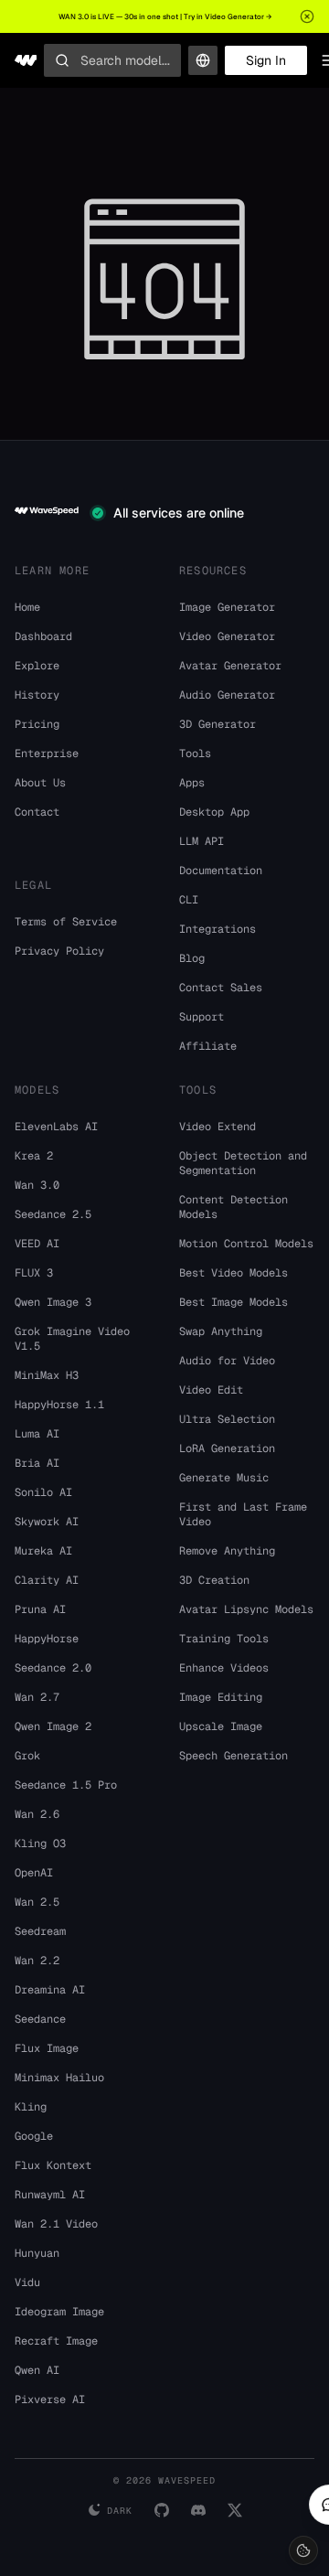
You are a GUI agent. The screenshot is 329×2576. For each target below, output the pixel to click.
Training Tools (224, 1639)
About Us (40, 783)
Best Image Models (233, 1302)
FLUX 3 (34, 1273)
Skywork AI (47, 1522)
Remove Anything (227, 1551)
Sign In (266, 60)
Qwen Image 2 (53, 1726)
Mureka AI (43, 1551)
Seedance (40, 2019)
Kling (31, 2107)
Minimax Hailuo (59, 2078)
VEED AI (37, 1244)
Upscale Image (221, 1726)
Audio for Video (227, 1361)
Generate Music (224, 1478)
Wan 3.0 (37, 1185)
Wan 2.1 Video (56, 2224)
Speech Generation (233, 1756)
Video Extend (218, 1127)
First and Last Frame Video (243, 1514)
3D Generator (218, 724)
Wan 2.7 (37, 1697)
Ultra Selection (227, 1419)
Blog (192, 958)
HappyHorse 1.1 (59, 1405)
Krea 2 (34, 1156)
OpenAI (34, 1873)
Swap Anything (221, 1331)
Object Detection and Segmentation (243, 1163)
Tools (195, 754)
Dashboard (43, 636)
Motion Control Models (246, 1244)
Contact (37, 812)
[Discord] (198, 2510)
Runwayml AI (50, 2195)
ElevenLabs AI (56, 1127)
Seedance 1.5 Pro (66, 1785)
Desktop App (214, 812)
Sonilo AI (43, 1492)
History (37, 695)
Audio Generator (227, 695)
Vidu (27, 2282)
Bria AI (37, 1463)
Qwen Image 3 (53, 1302)
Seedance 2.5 (53, 1214)
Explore (37, 666)
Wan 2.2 (37, 1961)
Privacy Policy (59, 951)
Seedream (40, 1931)
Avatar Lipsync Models (246, 1609)
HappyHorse (47, 1639)
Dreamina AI (50, 1990)
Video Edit (211, 1390)
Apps (192, 783)
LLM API (202, 841)
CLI (189, 900)
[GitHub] (162, 2510)
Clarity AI (47, 1580)
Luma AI (37, 1434)
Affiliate (208, 1046)
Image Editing (221, 1697)
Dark (120, 2511)
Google (34, 2136)
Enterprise (47, 754)
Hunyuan (37, 2253)
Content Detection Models (233, 1207)
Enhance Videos (224, 1668)
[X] (235, 2510)
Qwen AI (37, 2370)
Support (202, 1017)
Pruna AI (40, 1609)
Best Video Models (233, 1273)
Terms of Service (66, 922)
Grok (27, 1756)
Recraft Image (56, 2341)
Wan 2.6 (37, 1814)
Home (27, 607)
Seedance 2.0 (53, 1668)
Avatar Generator (230, 666)
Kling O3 (40, 1844)
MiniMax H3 (47, 1375)
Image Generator (227, 607)
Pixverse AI (50, 2400)
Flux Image (47, 2048)
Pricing (37, 724)
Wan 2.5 (37, 1902)
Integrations (218, 929)
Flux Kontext (53, 2165)
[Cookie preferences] (303, 2550)
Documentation (221, 871)
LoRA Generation (227, 1448)
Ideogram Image (59, 2312)
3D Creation (214, 1580)
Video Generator (227, 636)
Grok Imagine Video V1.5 (72, 1339)
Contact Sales (221, 988)
